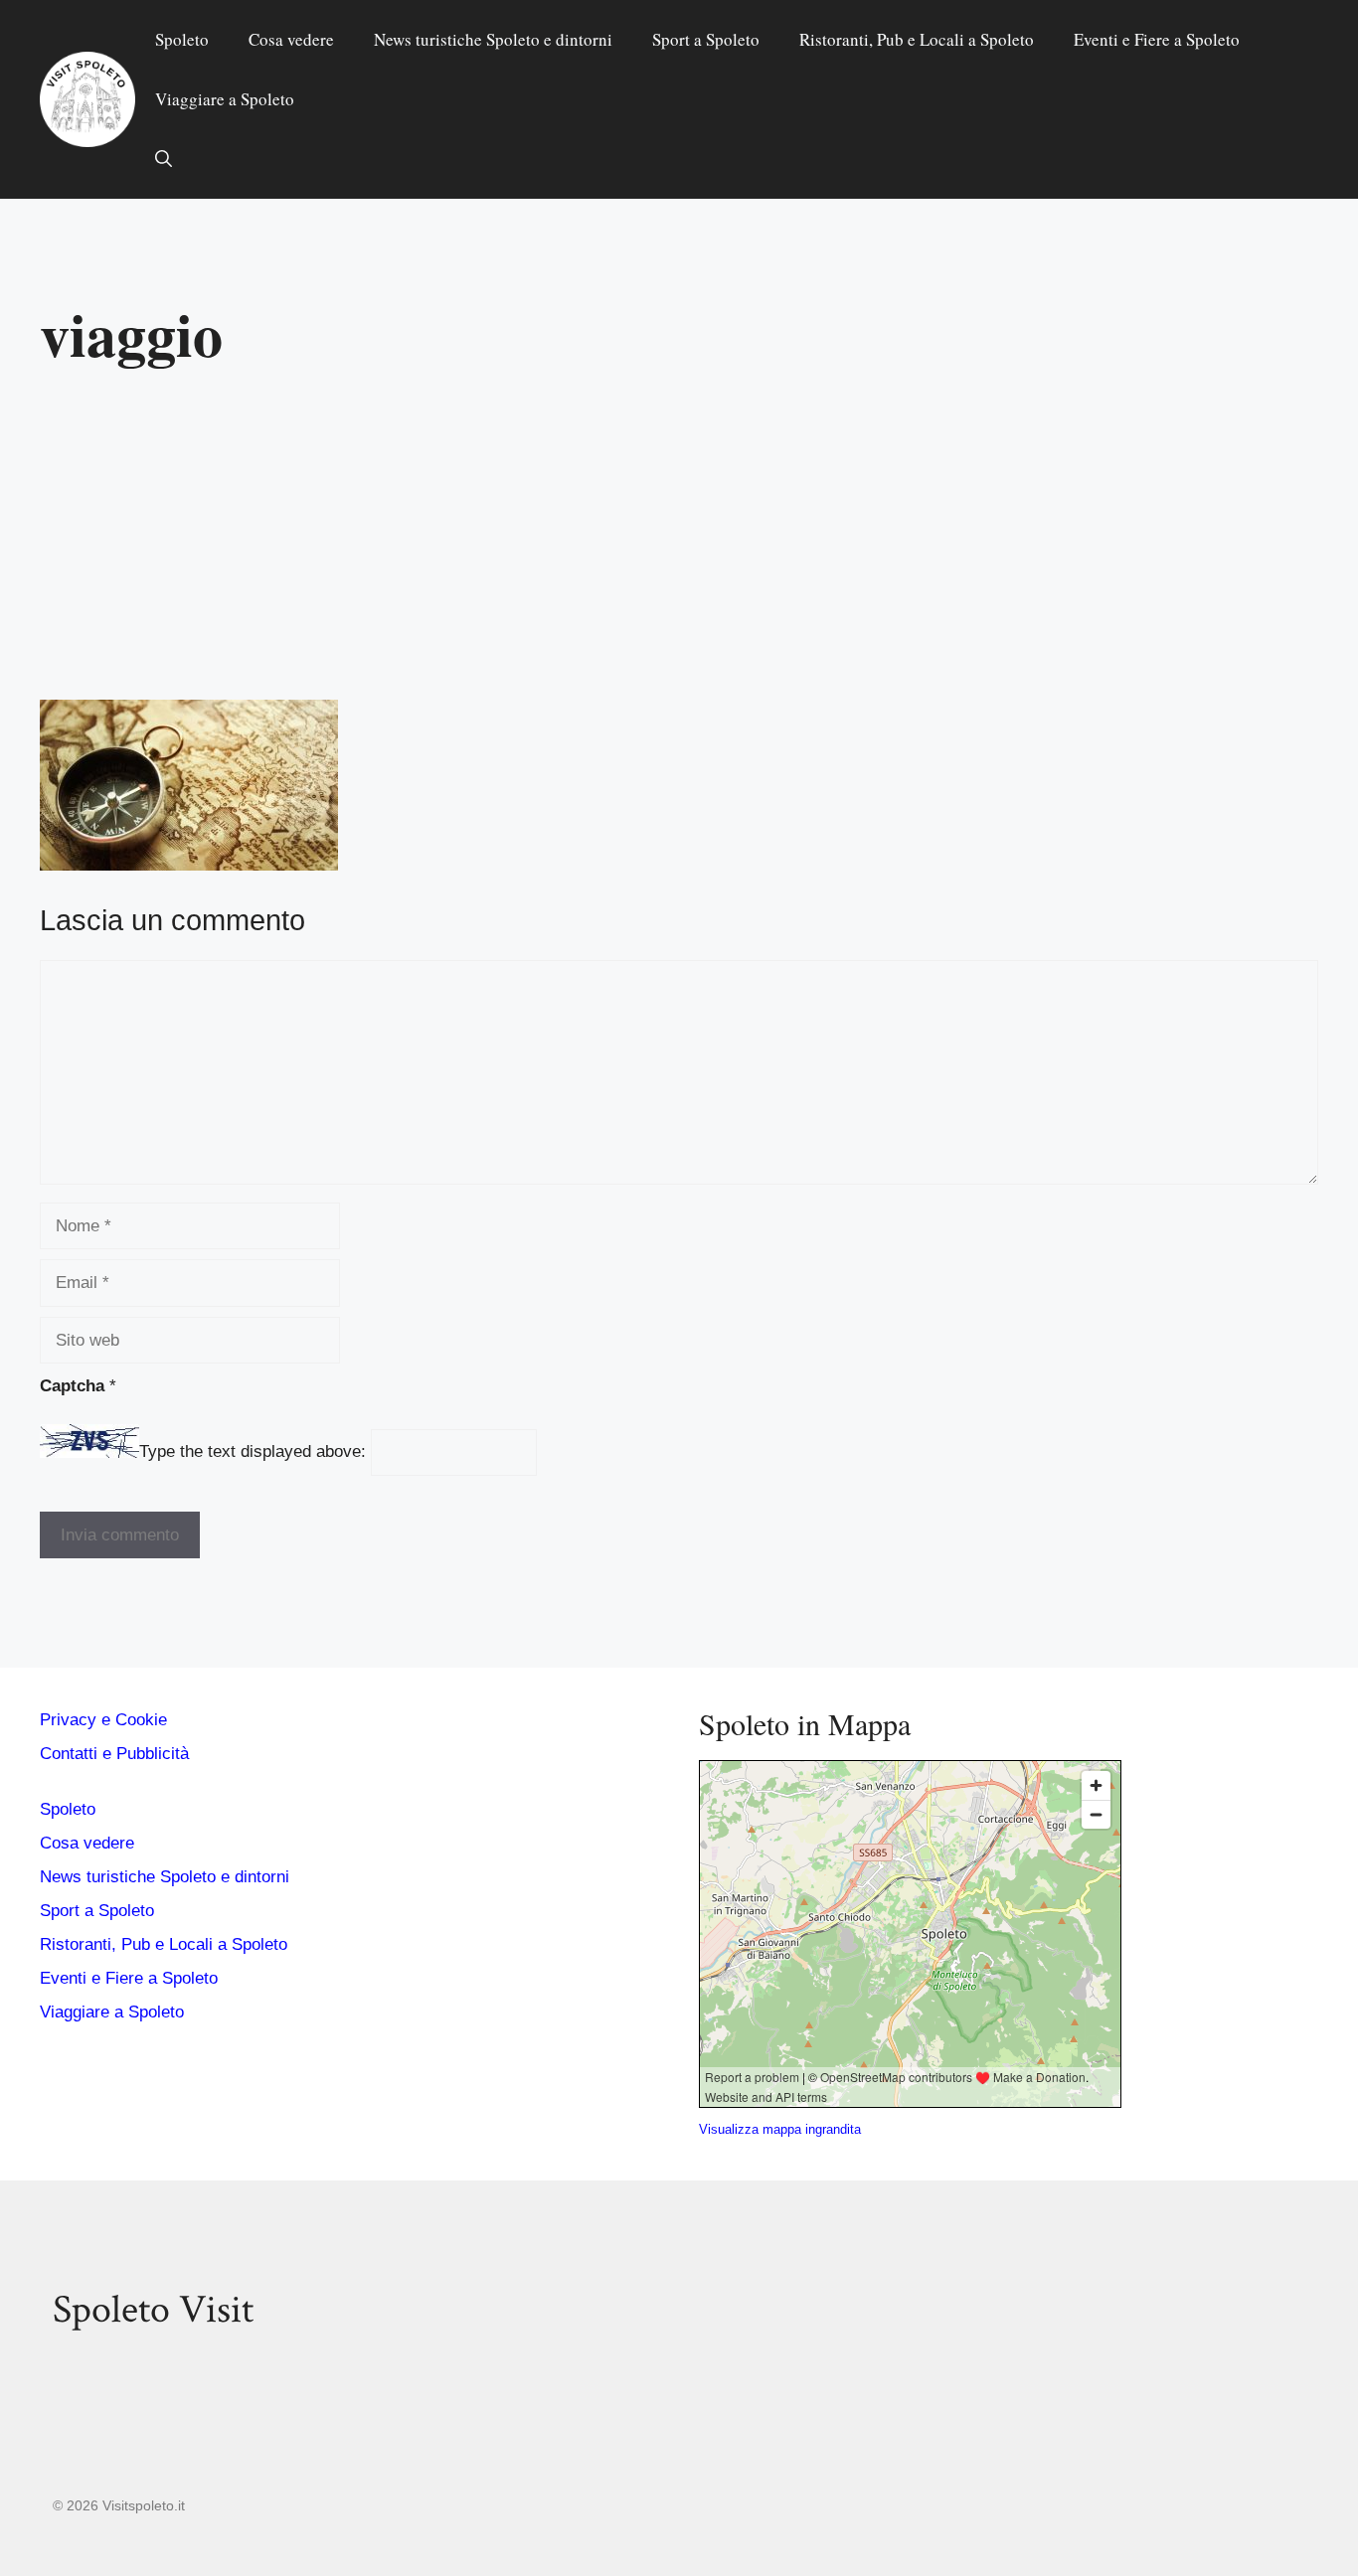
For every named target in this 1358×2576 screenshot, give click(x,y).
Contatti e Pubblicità (114, 1754)
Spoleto (182, 39)
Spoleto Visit (153, 2310)
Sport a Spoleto (706, 39)
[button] (164, 159)
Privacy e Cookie (103, 1720)
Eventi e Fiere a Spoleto (1157, 39)
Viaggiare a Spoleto (225, 99)
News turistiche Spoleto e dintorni (493, 39)
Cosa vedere (291, 39)
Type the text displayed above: (253, 1452)
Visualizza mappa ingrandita (780, 2129)
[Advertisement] (679, 543)
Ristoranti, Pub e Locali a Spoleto (917, 39)
